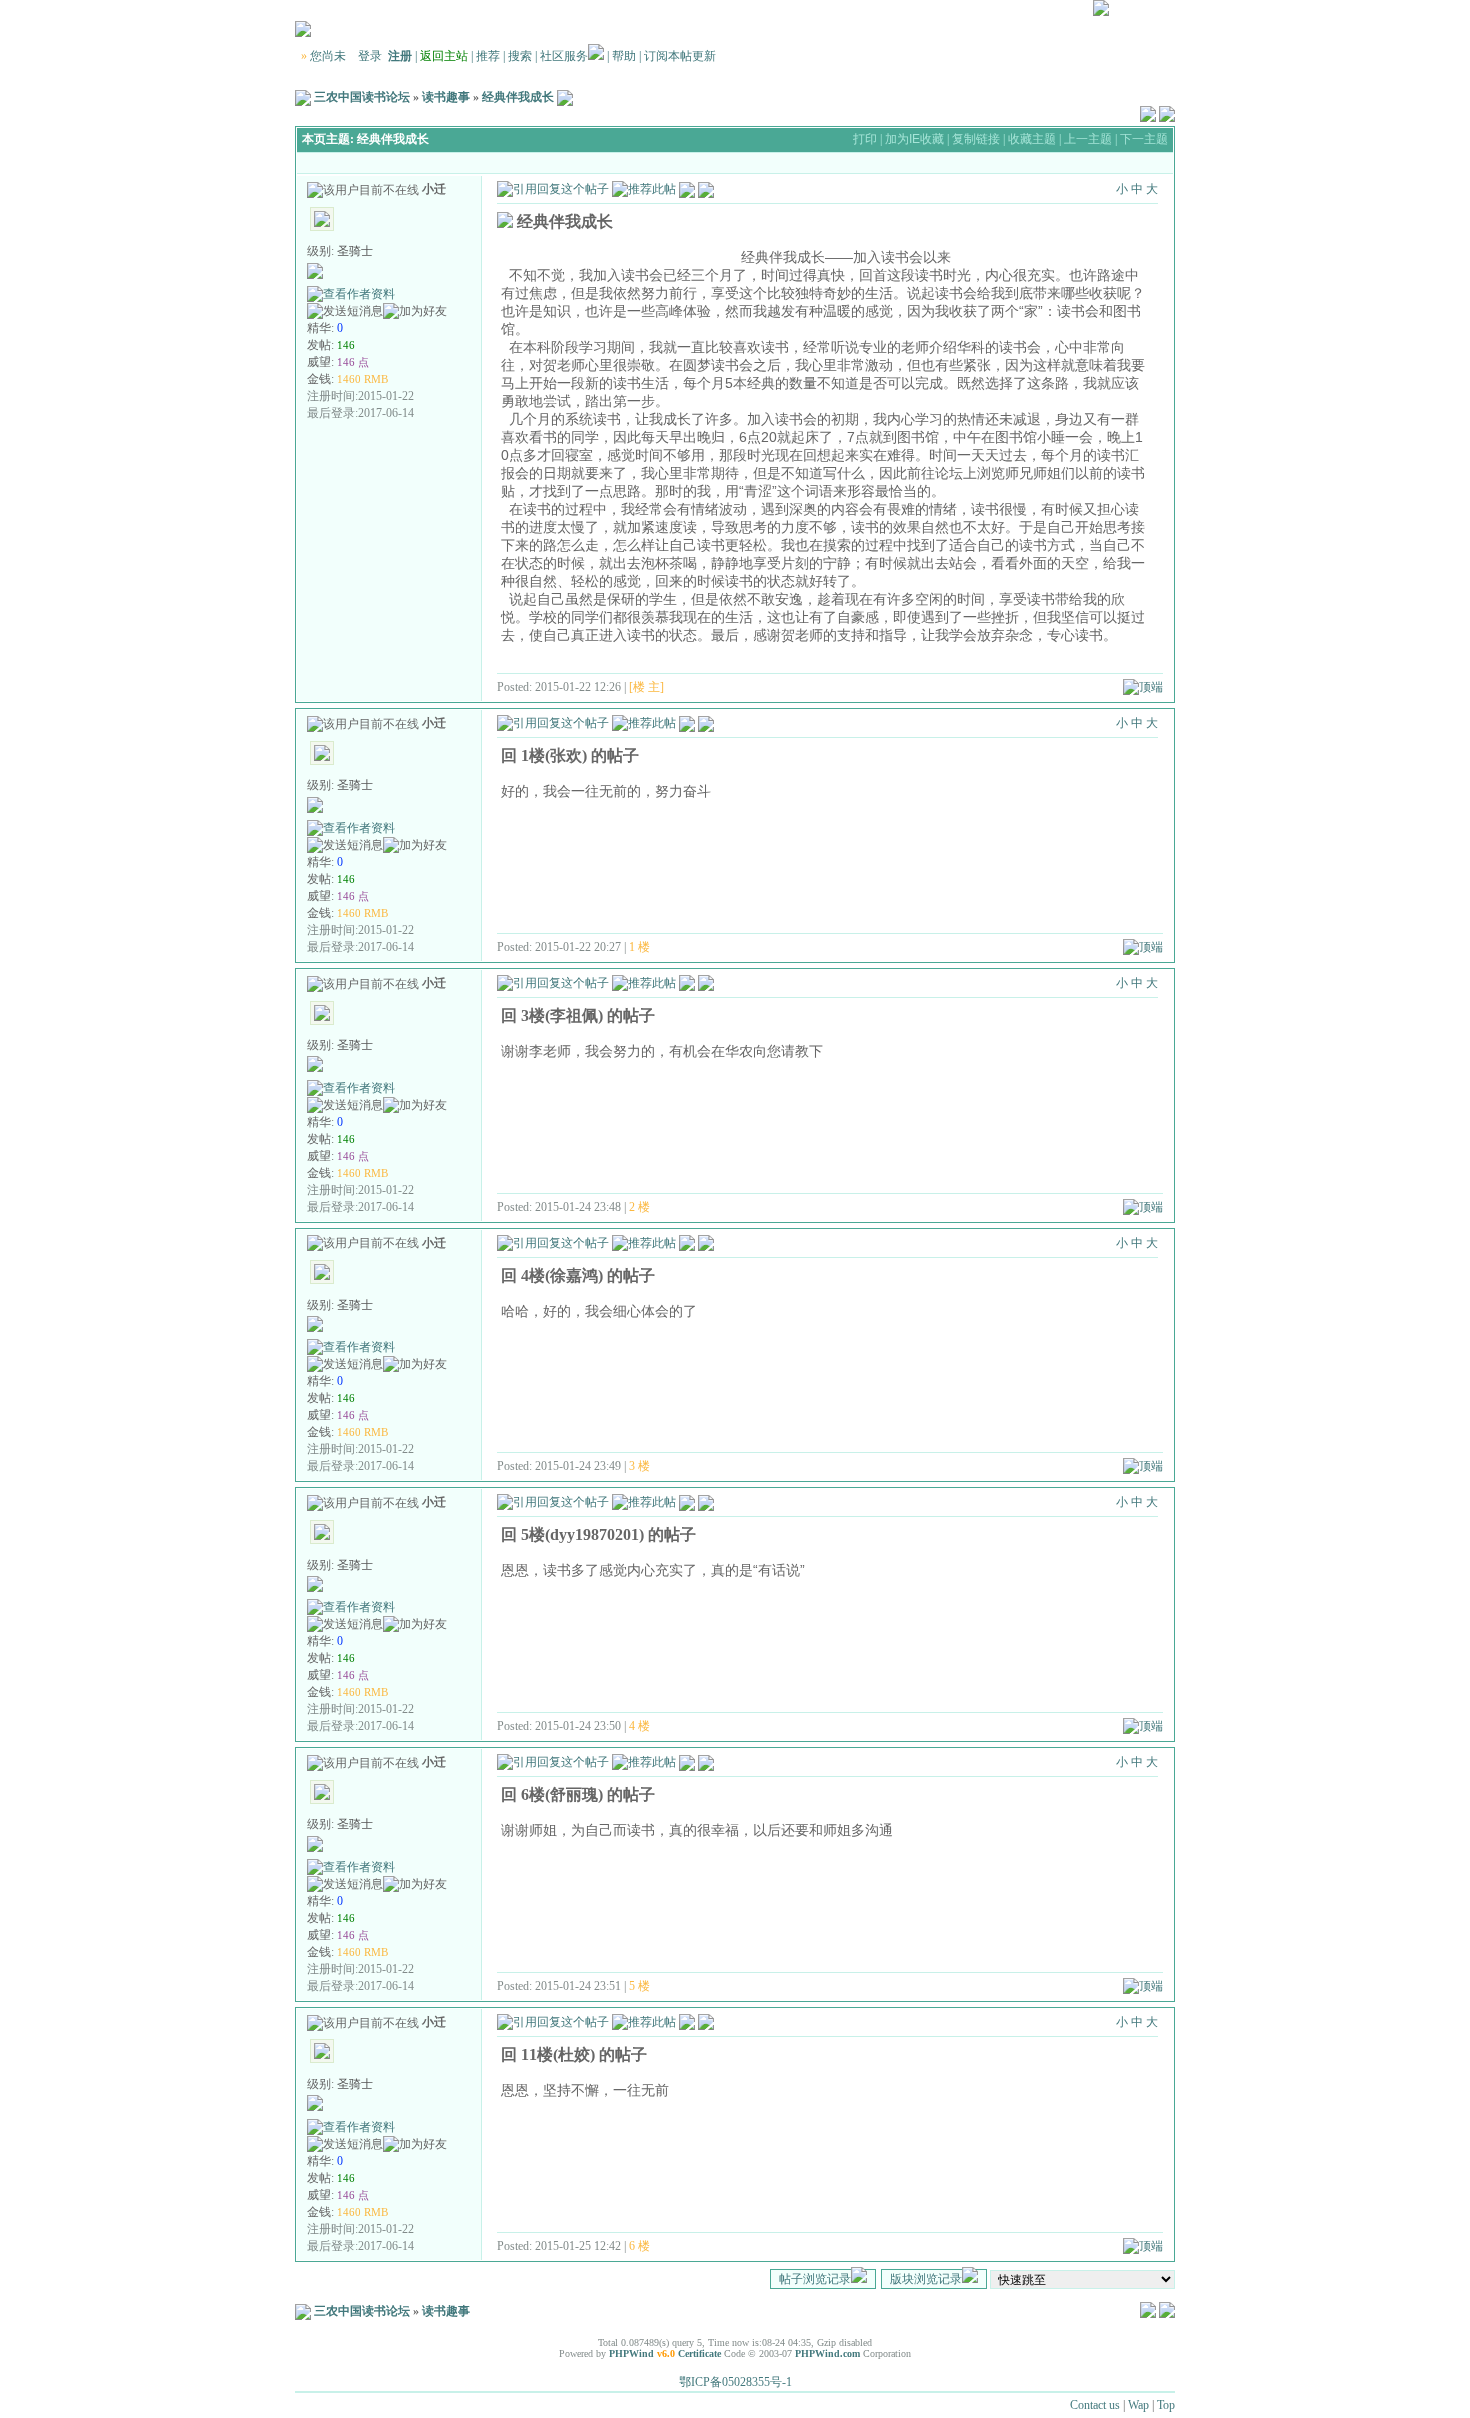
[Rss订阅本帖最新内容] (565, 97)
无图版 (1019, 12)
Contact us (1095, 2405)
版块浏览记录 (926, 2279)
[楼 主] (646, 687)
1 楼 (639, 947)
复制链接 (976, 139)
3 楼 (639, 1466)
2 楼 (639, 1207)
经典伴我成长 (518, 97)
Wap (1138, 2405)
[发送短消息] (345, 311)
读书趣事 (446, 97)
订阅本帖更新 (680, 56)
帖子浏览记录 (815, 2279)
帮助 (624, 56)
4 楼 (639, 1726)
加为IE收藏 (914, 139)
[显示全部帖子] (706, 188)
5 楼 (639, 1986)
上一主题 (1088, 139)
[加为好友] (415, 311)
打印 (865, 139)
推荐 (488, 56)
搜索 (520, 56)
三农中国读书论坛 (362, 97)
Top (1166, 2405)
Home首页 (1143, 12)
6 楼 (639, 2246)
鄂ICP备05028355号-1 (735, 2382)
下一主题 (1144, 139)
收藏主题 (1032, 139)
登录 (370, 56)
